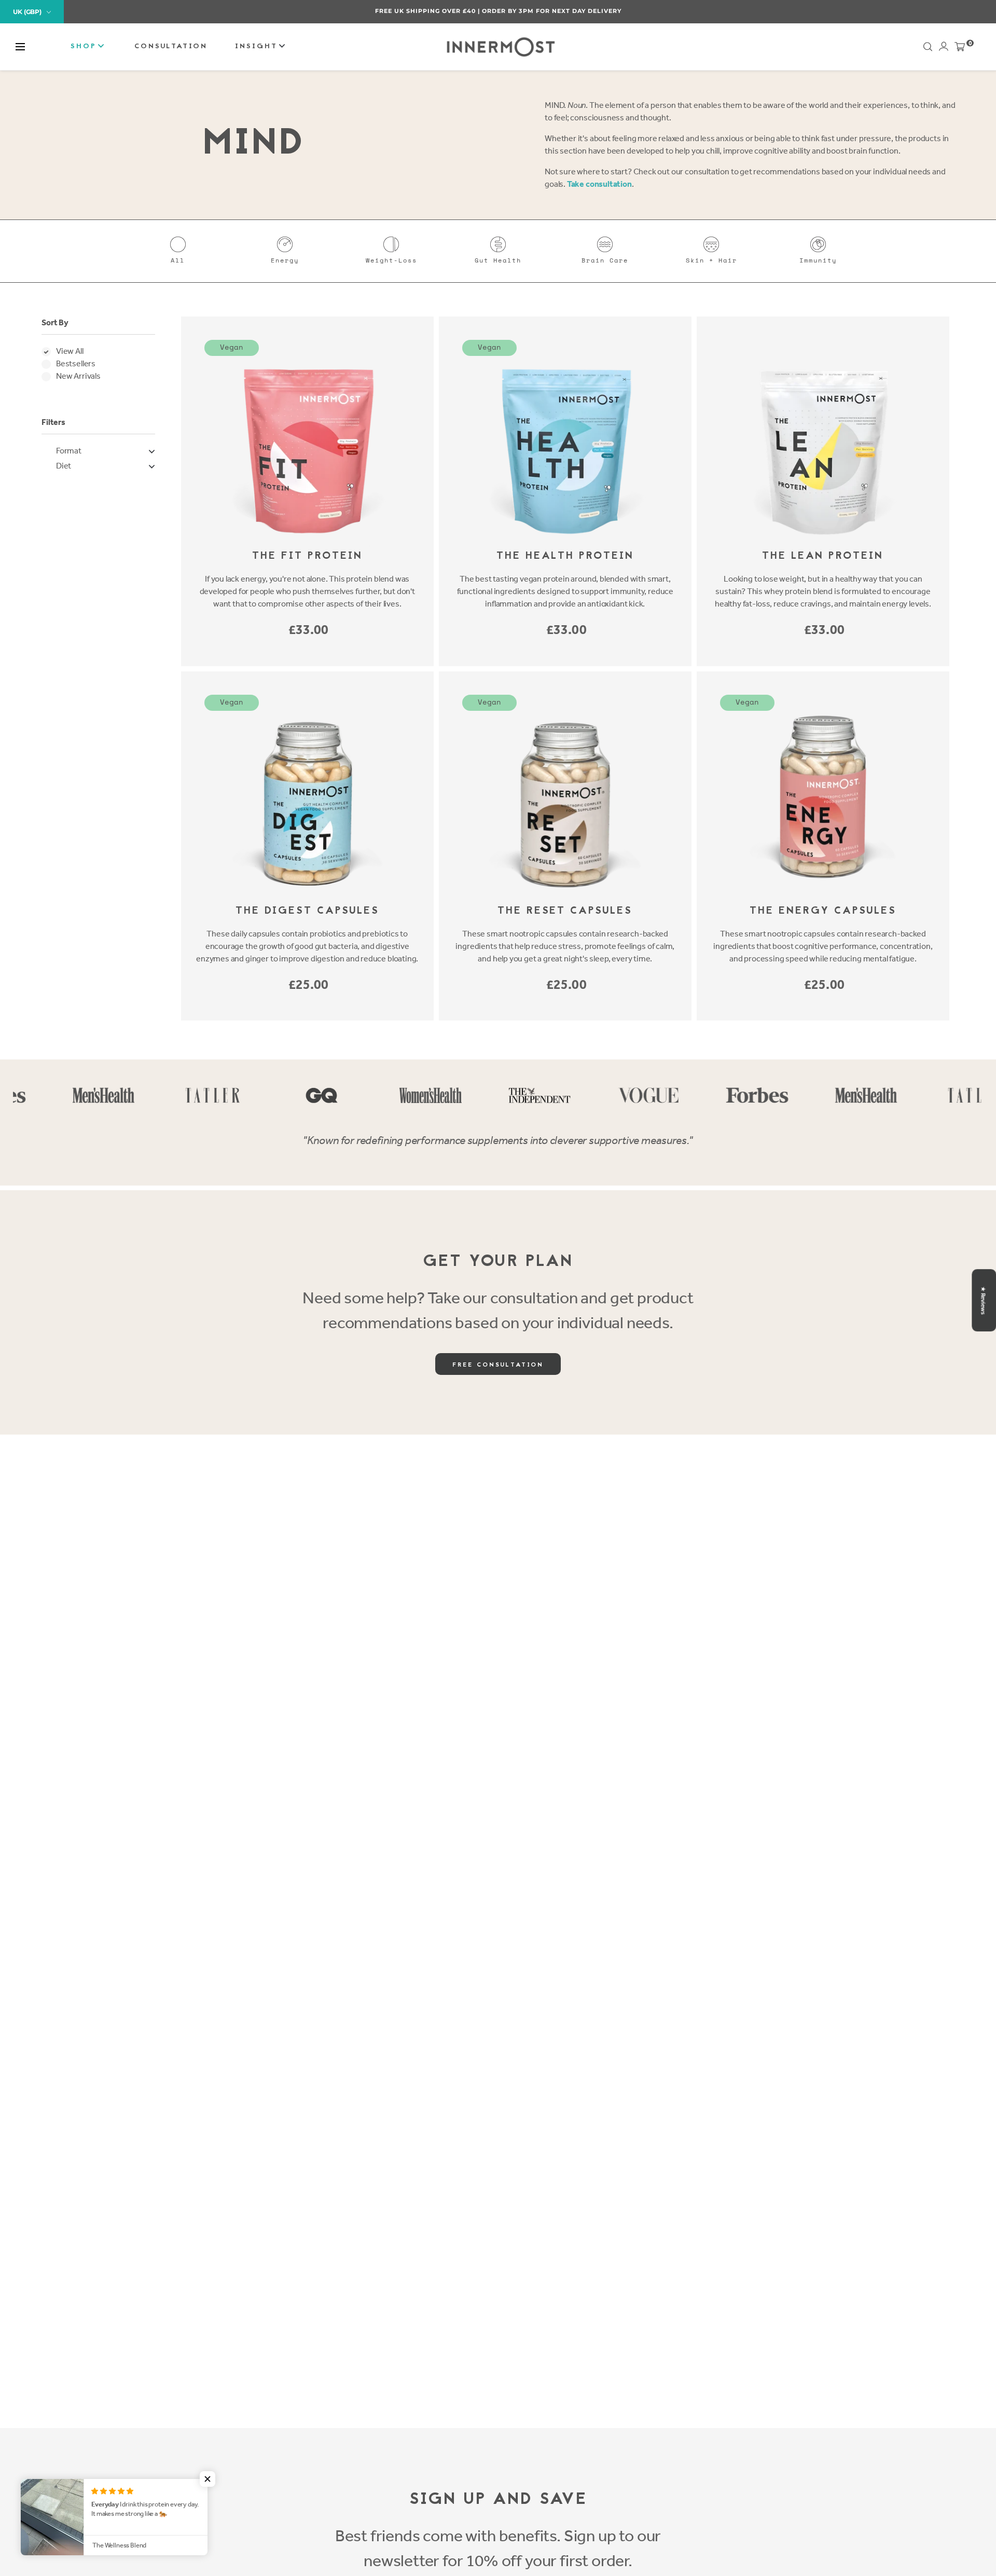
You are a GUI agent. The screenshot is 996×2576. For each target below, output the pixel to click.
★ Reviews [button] (983, 1300)
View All (70, 351)
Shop (85, 46)
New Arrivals (78, 376)
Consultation (171, 46)
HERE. (553, 11)
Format (69, 451)
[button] (20, 47)
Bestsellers (76, 363)
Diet (64, 466)
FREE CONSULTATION (498, 1365)
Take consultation (599, 184)
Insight (258, 46)
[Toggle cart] (960, 49)
